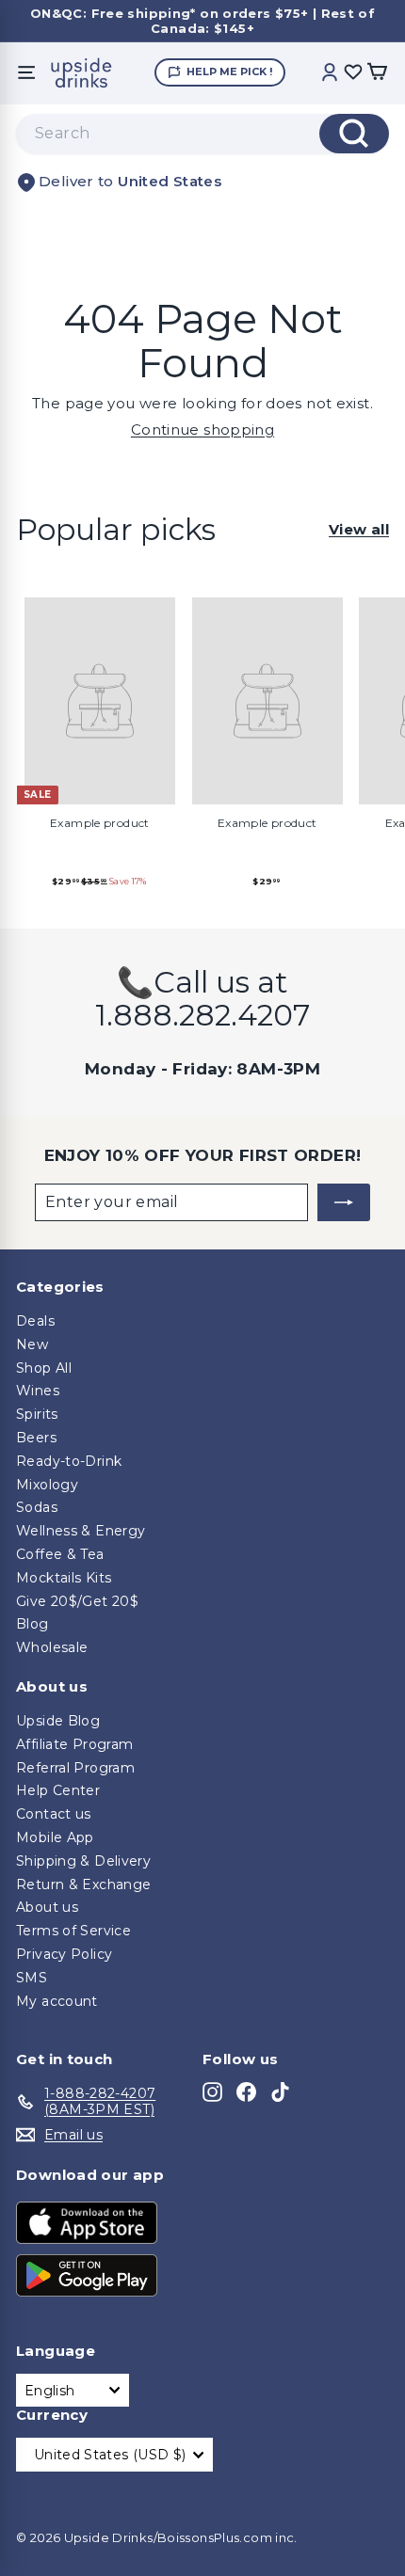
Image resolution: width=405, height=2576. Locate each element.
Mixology (47, 1485)
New (32, 1344)
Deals (35, 1321)
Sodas (37, 1507)
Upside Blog (58, 1721)
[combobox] (202, 134)
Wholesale (52, 1647)
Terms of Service (73, 1931)
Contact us (54, 1814)
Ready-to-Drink (69, 1461)
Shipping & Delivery (83, 1861)
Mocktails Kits (64, 1578)
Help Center (58, 1790)
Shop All (44, 1368)
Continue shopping (202, 429)
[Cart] (377, 73)
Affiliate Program (74, 1744)
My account (57, 2001)
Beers (36, 1438)
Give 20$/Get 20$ (77, 1601)
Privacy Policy (64, 1954)
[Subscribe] (344, 1202)
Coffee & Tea (60, 1554)
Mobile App (55, 1837)
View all (359, 530)
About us (47, 1907)
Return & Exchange (83, 1884)
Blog (32, 1624)
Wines (38, 1391)
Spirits (37, 1414)
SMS (32, 1978)
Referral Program (75, 1768)
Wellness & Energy (81, 1531)
